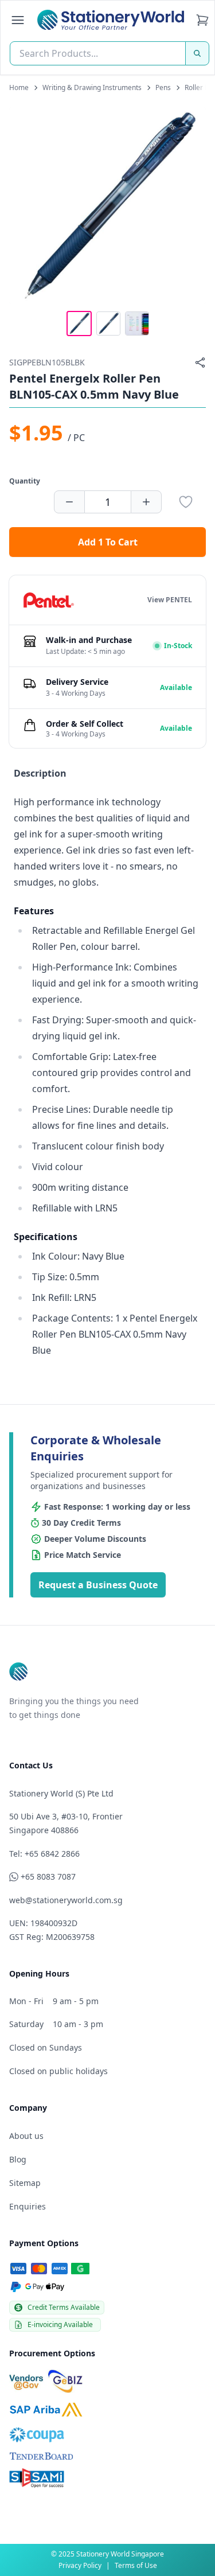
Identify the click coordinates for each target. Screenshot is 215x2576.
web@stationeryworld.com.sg (66, 1900)
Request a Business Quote (98, 1585)
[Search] (197, 53)
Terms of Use (136, 2565)
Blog (18, 2159)
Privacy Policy (80, 2565)
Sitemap (25, 2183)
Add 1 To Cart (108, 542)
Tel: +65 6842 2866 (44, 1854)
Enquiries (28, 2206)
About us (26, 2136)
